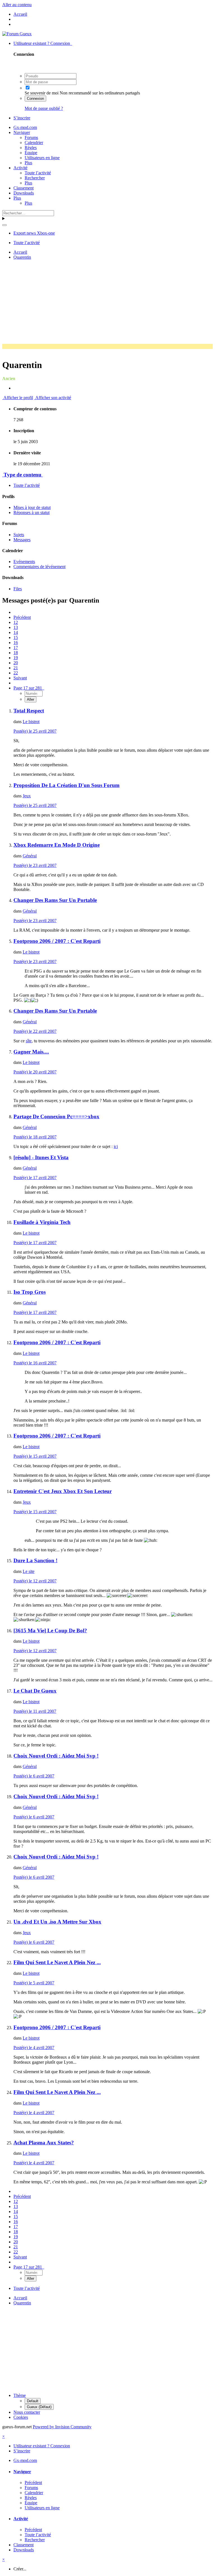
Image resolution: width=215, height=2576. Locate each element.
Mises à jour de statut (32, 507)
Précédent (22, 617)
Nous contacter (27, 2412)
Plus (28, 163)
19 (16, 658)
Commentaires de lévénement (39, 567)
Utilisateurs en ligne (42, 158)
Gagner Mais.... (31, 1052)
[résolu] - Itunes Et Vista (41, 1157)
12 (16, 622)
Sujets (19, 535)
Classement (24, 188)
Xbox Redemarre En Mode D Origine (57, 845)
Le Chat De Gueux (35, 1691)
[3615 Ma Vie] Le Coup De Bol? (50, 1630)
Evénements (24, 562)
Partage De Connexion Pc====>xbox (56, 1116)
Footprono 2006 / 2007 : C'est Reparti (57, 941)
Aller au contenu (17, 5)
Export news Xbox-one (34, 233)
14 (16, 632)
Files (18, 589)
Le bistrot (31, 722)
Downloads (24, 193)
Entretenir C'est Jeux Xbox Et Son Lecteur (63, 1491)
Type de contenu (23, 475)
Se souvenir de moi (42, 93)
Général (30, 856)
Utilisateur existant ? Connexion (43, 43)
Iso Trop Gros (30, 1292)
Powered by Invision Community (62, 2427)
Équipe (31, 153)
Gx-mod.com (25, 127)
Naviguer (22, 132)
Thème (20, 2395)
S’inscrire (22, 118)
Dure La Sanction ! (35, 1560)
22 (16, 673)
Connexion (35, 99)
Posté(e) (35, 731)
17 (16, 648)
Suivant (20, 678)
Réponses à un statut (31, 512)
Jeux (27, 796)
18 (16, 653)
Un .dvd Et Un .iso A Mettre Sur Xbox (57, 1922)
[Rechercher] (4, 225)
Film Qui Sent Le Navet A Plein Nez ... (57, 1962)
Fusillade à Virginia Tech (42, 1222)
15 (16, 637)
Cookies (21, 2417)
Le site (29, 1571)
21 (16, 668)
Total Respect (29, 711)
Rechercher (35, 178)
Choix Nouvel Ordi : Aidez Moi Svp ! (56, 1756)
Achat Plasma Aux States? (44, 2143)
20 (16, 663)
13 (16, 627)
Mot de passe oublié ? (44, 108)
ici (116, 1146)
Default (33, 2401)
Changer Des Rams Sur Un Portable (55, 900)
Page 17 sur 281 (29, 688)
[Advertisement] (109, 304)
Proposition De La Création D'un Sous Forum (66, 785)
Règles (31, 148)
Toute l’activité (38, 173)
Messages (22, 540)
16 (16, 643)
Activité (20, 168)
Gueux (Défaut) (39, 2407)
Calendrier (34, 143)
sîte (29, 1041)
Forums (31, 137)
